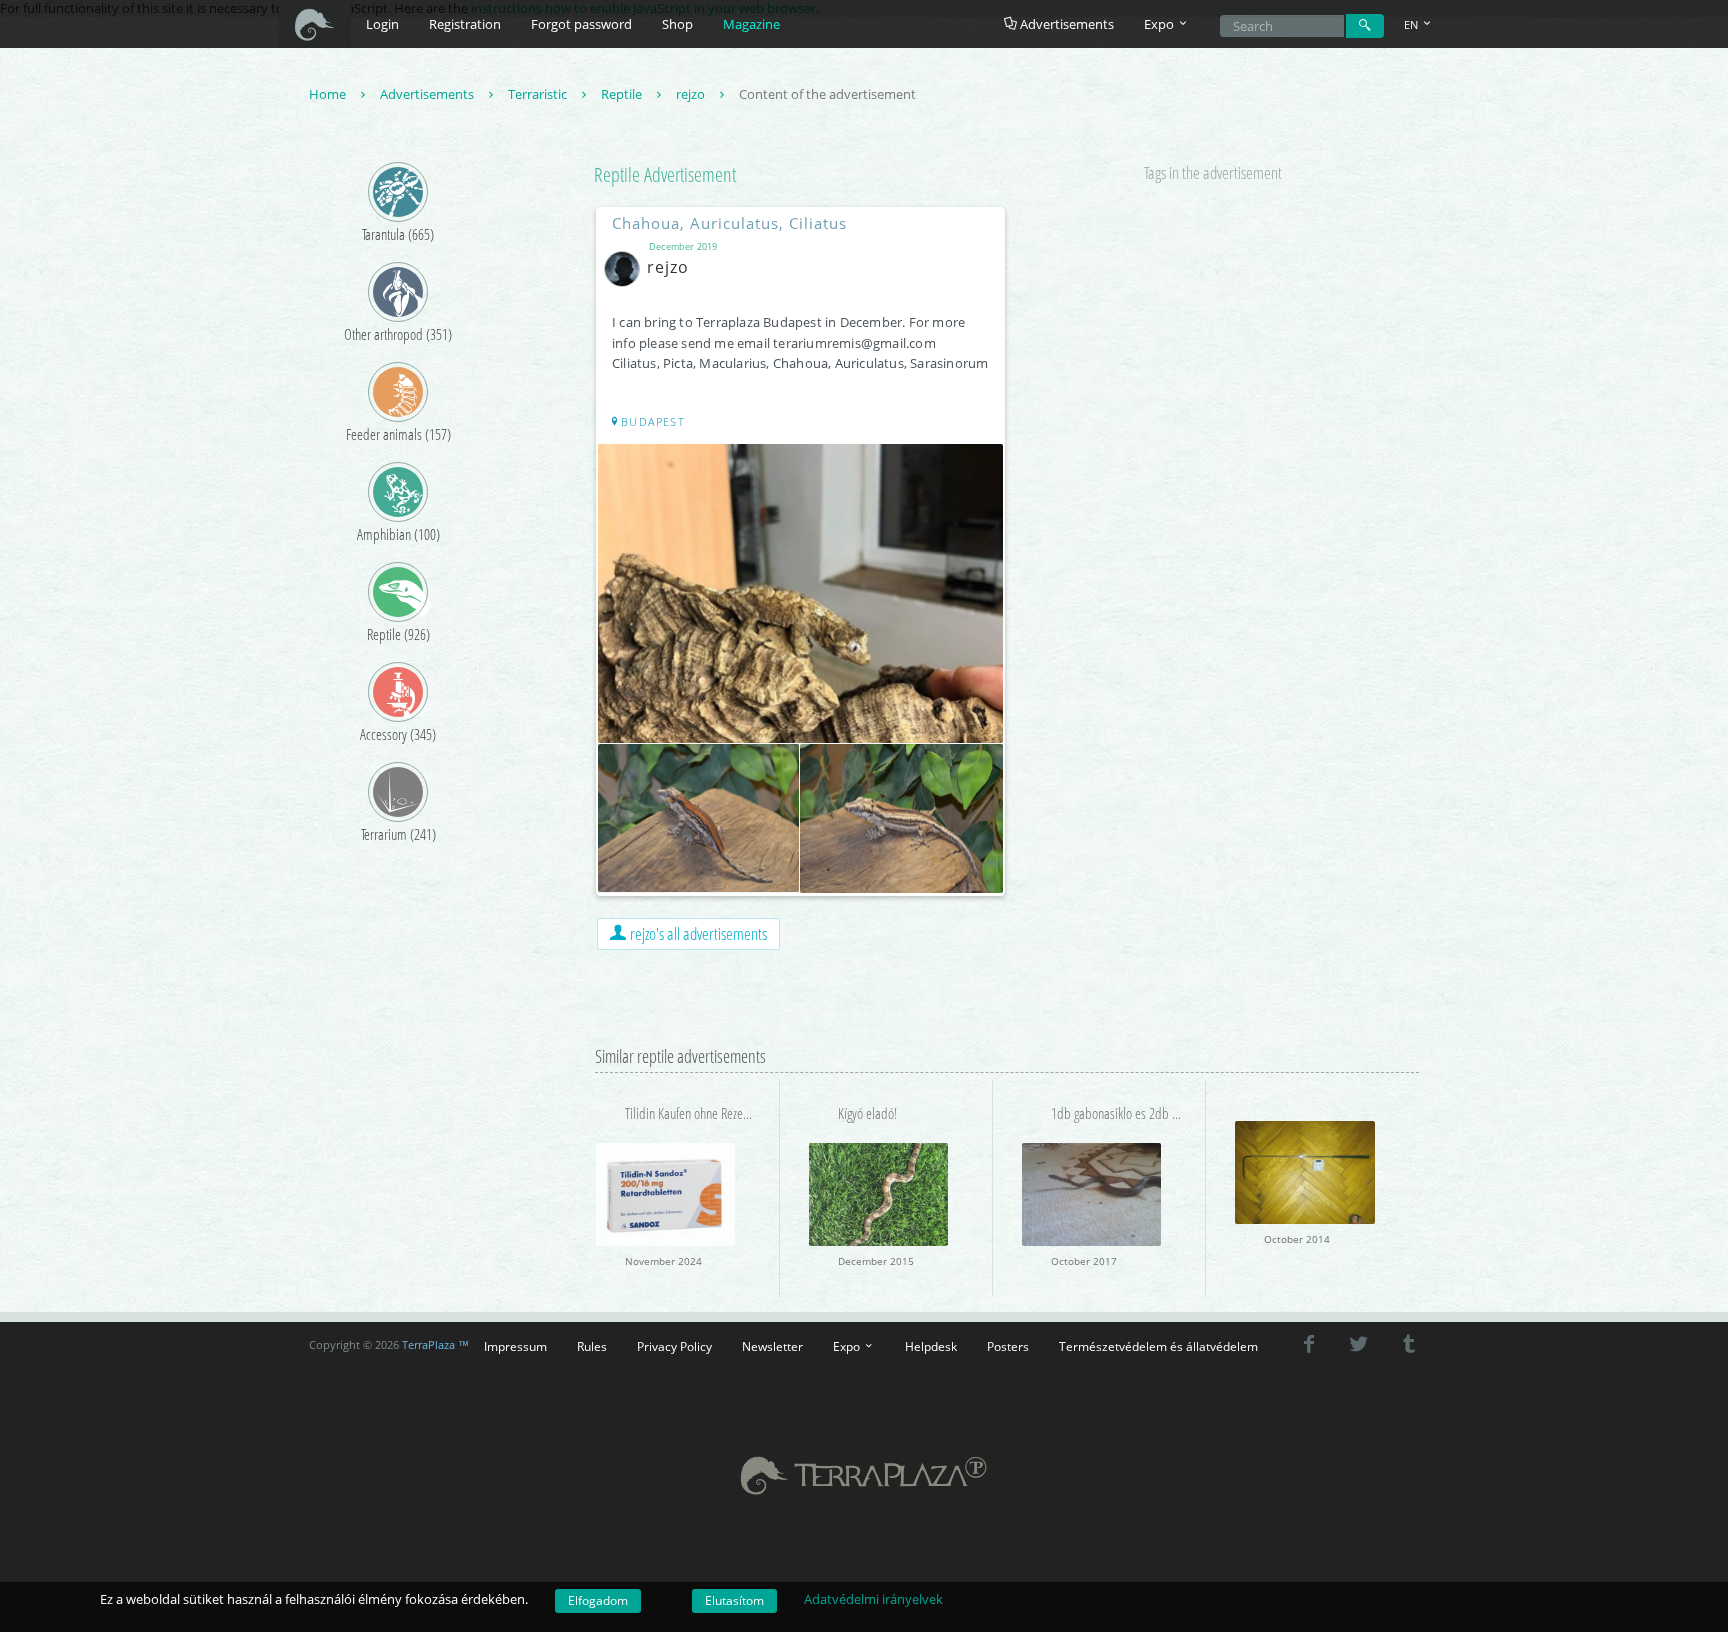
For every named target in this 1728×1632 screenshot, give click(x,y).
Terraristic (539, 94)
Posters (1008, 1346)
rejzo (692, 94)
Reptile (623, 94)
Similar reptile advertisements (680, 1056)
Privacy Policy (674, 1346)
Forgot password (581, 24)
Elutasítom (734, 1600)
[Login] (1365, 26)
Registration (465, 24)
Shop (677, 24)
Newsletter (772, 1346)
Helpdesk (931, 1346)
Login (382, 24)
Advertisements (1065, 24)
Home (329, 94)
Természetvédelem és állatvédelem (1158, 1346)
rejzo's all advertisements (697, 933)
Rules (592, 1346)
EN (1412, 24)
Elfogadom (598, 1600)
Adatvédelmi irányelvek (873, 1599)
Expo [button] (1160, 24)
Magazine (751, 24)
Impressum (515, 1346)
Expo (848, 1346)
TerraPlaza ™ (435, 1345)
